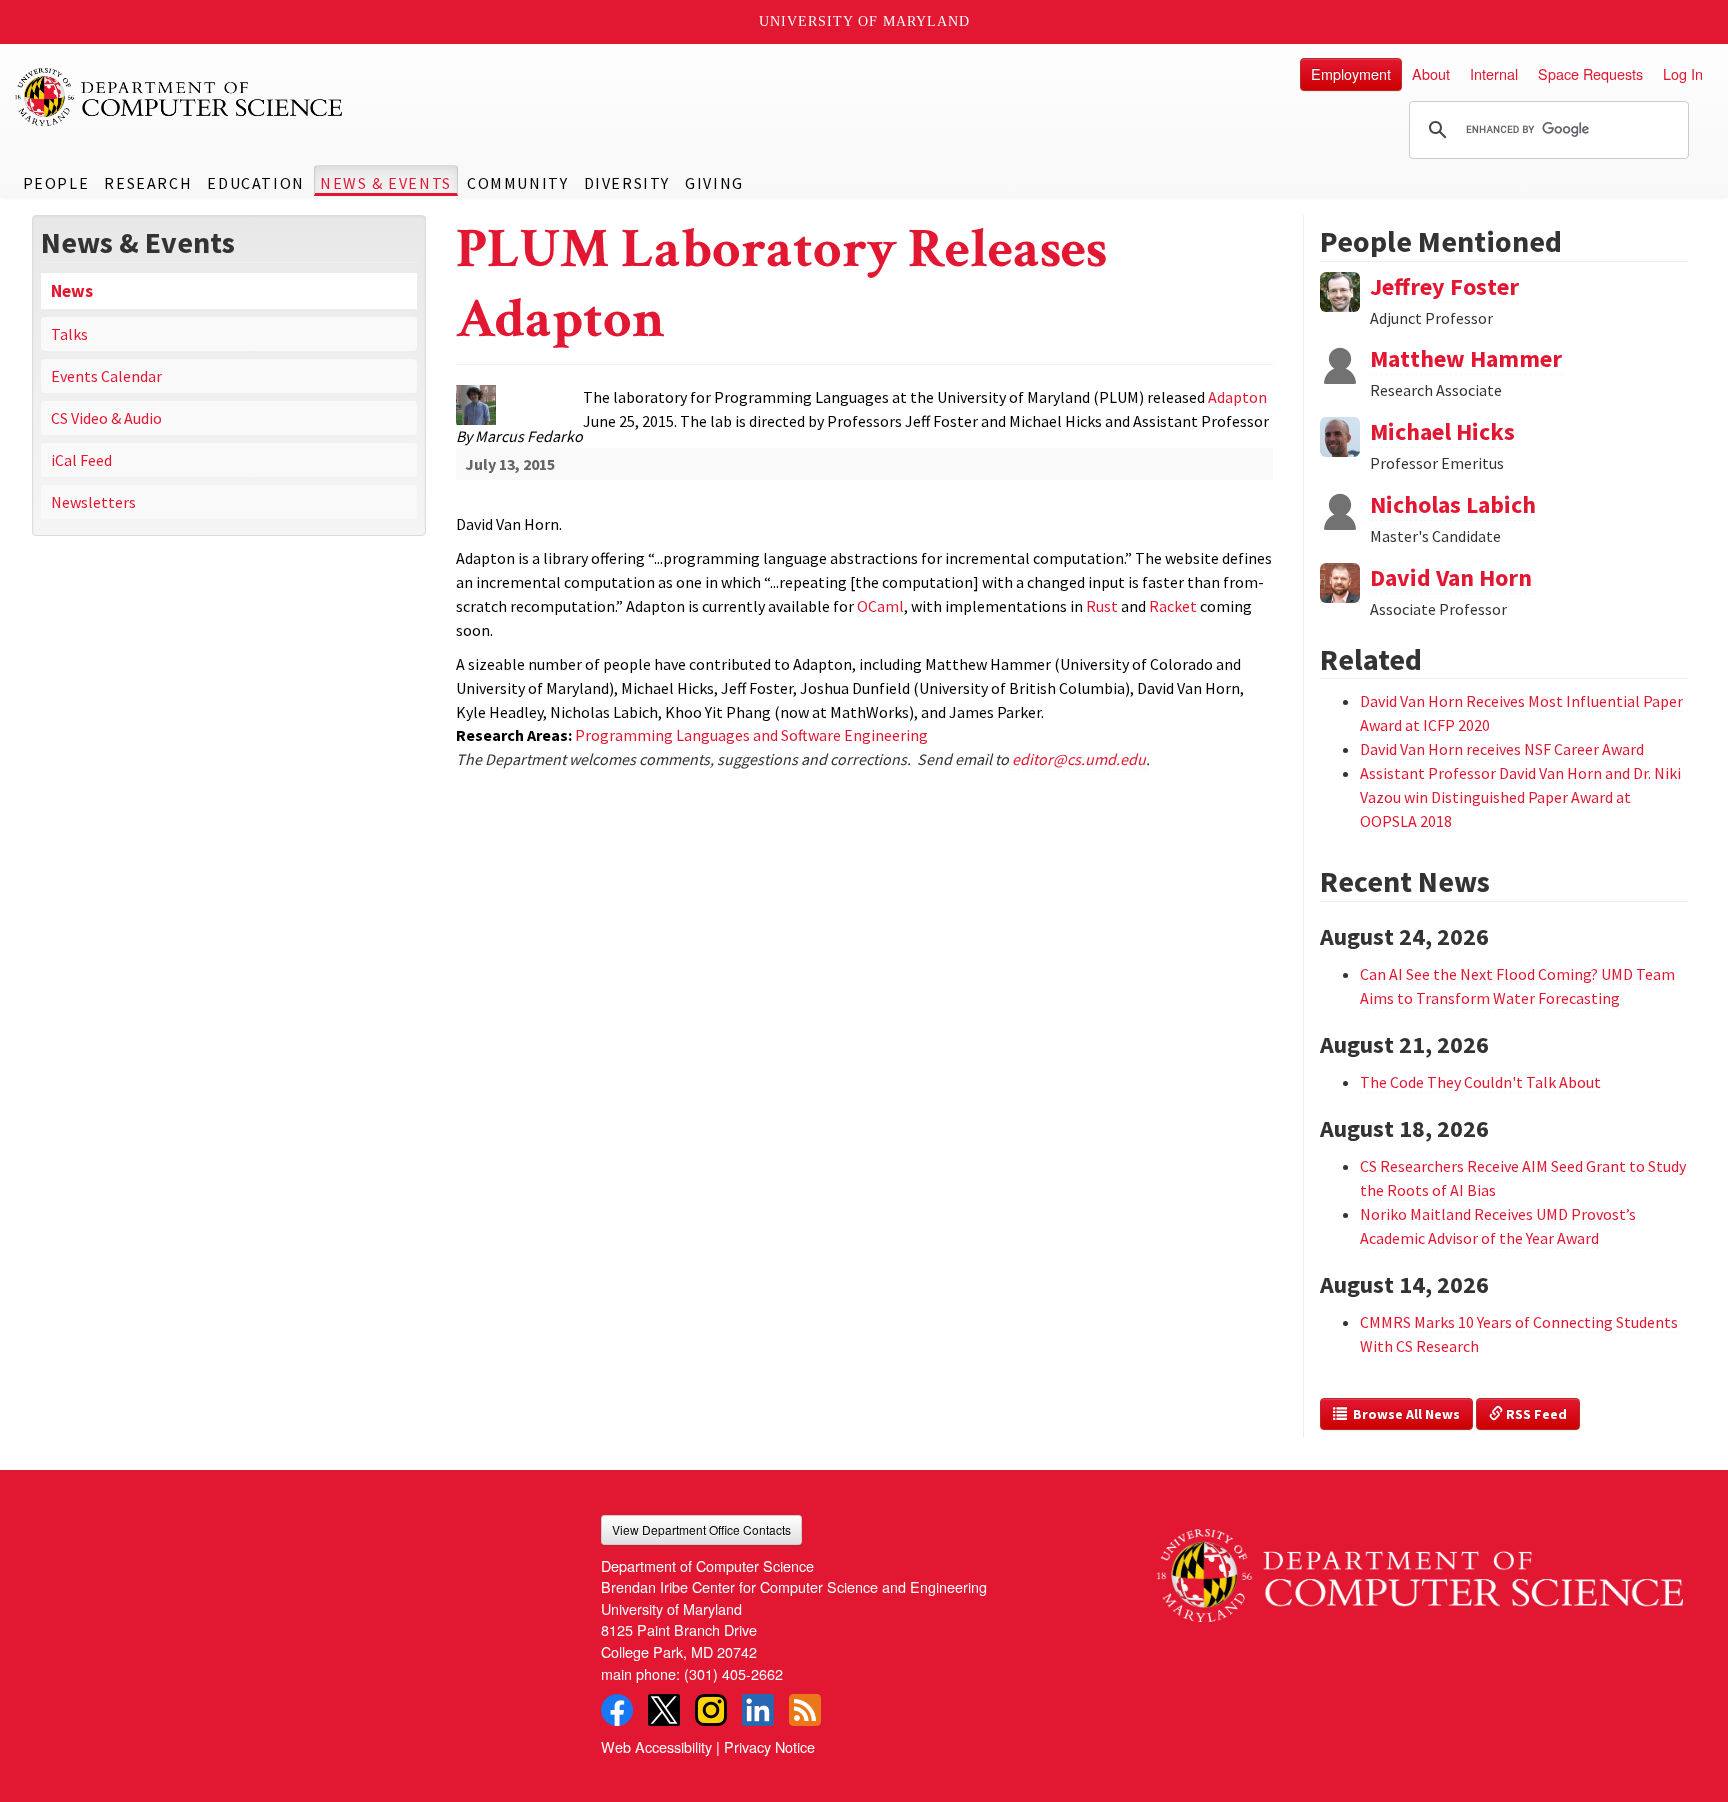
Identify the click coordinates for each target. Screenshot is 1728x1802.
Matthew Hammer (1466, 358)
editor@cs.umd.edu (1079, 759)
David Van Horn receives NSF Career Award (1502, 749)
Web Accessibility (656, 1746)
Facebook (617, 1710)
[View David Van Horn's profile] (1340, 581)
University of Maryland (864, 21)
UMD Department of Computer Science (180, 97)
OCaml (880, 606)
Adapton (1237, 397)
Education (255, 183)
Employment (1351, 73)
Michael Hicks (1442, 431)
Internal (1494, 73)
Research (148, 183)
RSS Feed (1535, 1414)
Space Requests (1590, 73)
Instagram (711, 1710)
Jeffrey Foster (1444, 286)
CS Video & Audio (106, 418)
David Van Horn (1451, 577)
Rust (1102, 606)
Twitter (664, 1710)
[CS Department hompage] (1420, 1569)
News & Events (386, 183)
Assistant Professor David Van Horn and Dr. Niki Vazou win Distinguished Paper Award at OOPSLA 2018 (1520, 797)
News (72, 291)
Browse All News (1403, 1414)
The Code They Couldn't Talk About (1480, 1082)
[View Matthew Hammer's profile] (1340, 362)
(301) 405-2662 (733, 1673)
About (1431, 73)
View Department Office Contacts (701, 1529)
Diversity (627, 183)
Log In (1683, 73)
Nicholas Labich (1453, 504)
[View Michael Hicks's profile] (1340, 435)
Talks (69, 334)
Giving (714, 183)
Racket (1173, 606)
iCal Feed (81, 460)
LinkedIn (758, 1710)
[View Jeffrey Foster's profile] (1340, 289)
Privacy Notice (769, 1746)
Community (517, 183)
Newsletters (93, 502)
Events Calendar (106, 376)
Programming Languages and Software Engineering (751, 735)
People (56, 183)
